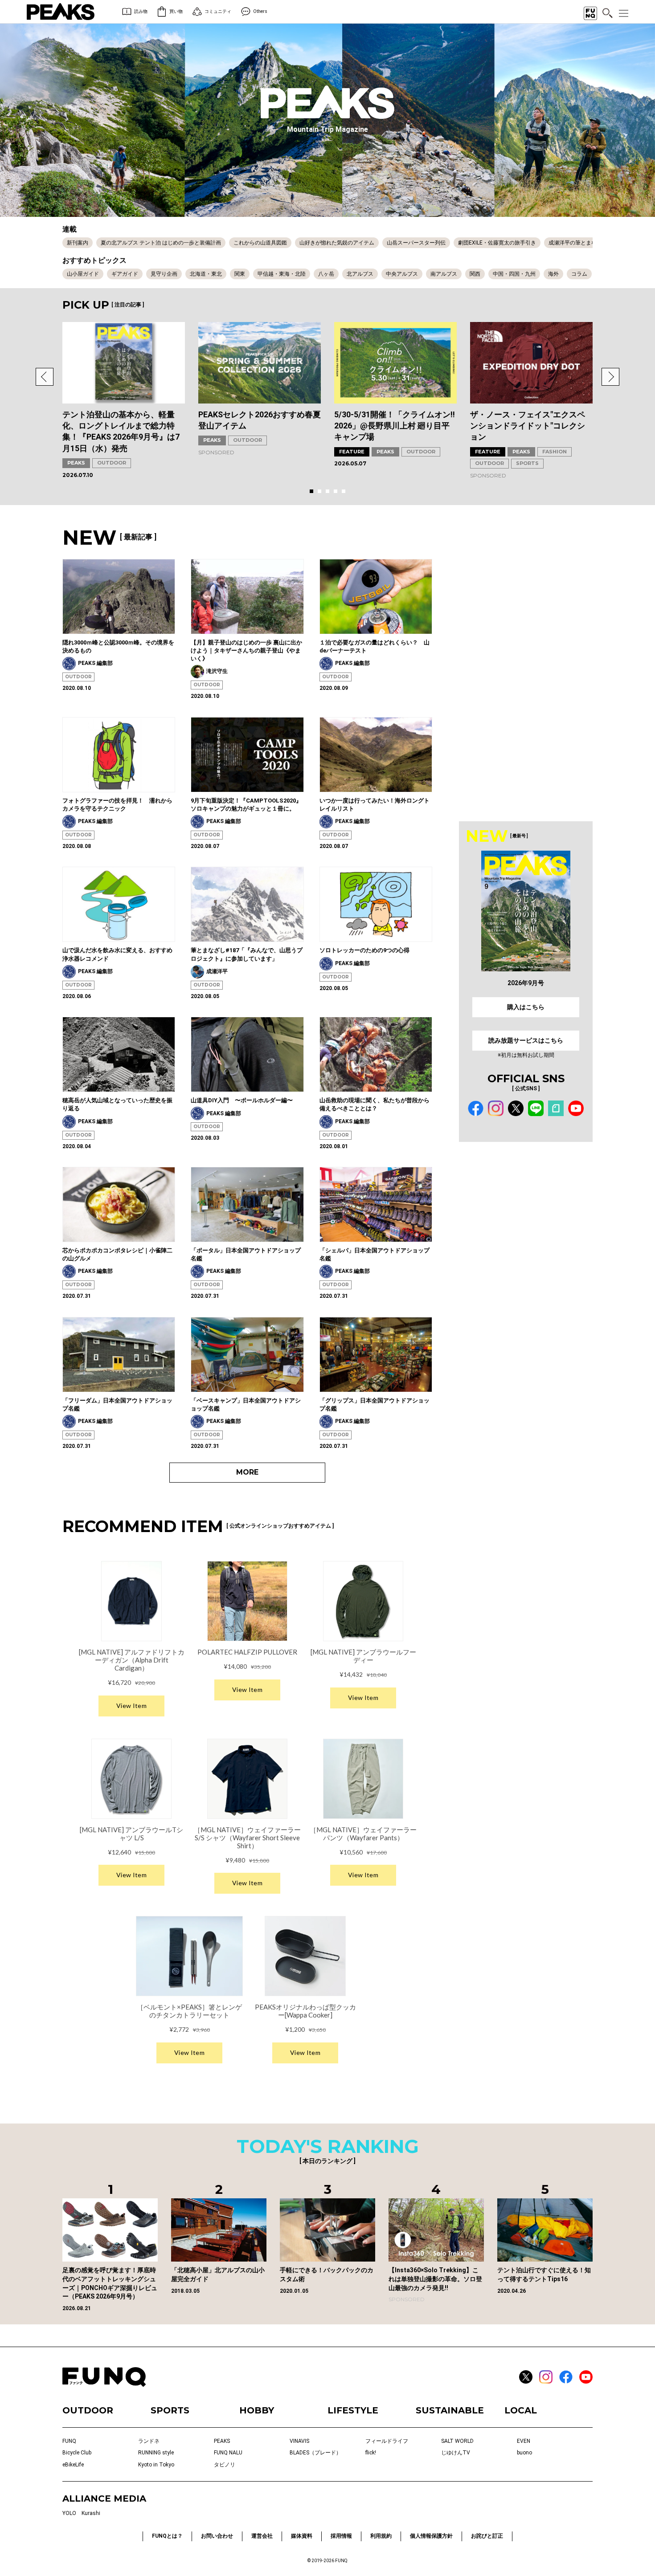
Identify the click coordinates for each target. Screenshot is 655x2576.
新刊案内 (78, 243)
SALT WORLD (457, 2441)
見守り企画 (164, 274)
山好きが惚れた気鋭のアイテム (337, 243)
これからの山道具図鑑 (260, 243)
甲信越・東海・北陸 (282, 274)
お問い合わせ (217, 2536)
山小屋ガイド (83, 274)
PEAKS (76, 463)
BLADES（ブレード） (315, 2453)
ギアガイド (125, 274)
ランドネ (149, 2441)
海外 (553, 274)
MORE (247, 1472)
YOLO (69, 2513)
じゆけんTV (456, 2453)
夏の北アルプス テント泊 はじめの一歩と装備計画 (161, 243)
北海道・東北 (206, 274)
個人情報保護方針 (431, 2536)
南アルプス (444, 274)
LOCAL (521, 2410)
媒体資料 (302, 2536)
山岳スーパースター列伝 (416, 243)
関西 (475, 274)
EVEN (524, 2441)
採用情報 (341, 2536)
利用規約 (381, 2536)
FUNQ (69, 2441)
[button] (45, 377)
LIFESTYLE (353, 2410)
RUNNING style (156, 2453)
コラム (579, 274)
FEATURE (352, 452)
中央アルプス (402, 274)
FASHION (555, 452)
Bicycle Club (77, 2453)
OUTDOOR (112, 463)
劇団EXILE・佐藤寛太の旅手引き (497, 243)
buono (524, 2453)
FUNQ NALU (228, 2453)
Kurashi (91, 2513)
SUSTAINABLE (450, 2410)
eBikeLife (73, 2465)
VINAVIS (299, 2441)
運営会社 (262, 2536)
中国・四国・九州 (514, 274)
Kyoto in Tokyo (156, 2465)
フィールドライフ (387, 2441)
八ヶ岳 (326, 274)
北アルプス (360, 274)
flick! (371, 2453)
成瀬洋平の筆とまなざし (578, 243)
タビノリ (225, 2465)
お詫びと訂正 (487, 2536)
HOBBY (257, 2410)
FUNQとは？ (167, 2536)
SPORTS (527, 463)
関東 (240, 274)
